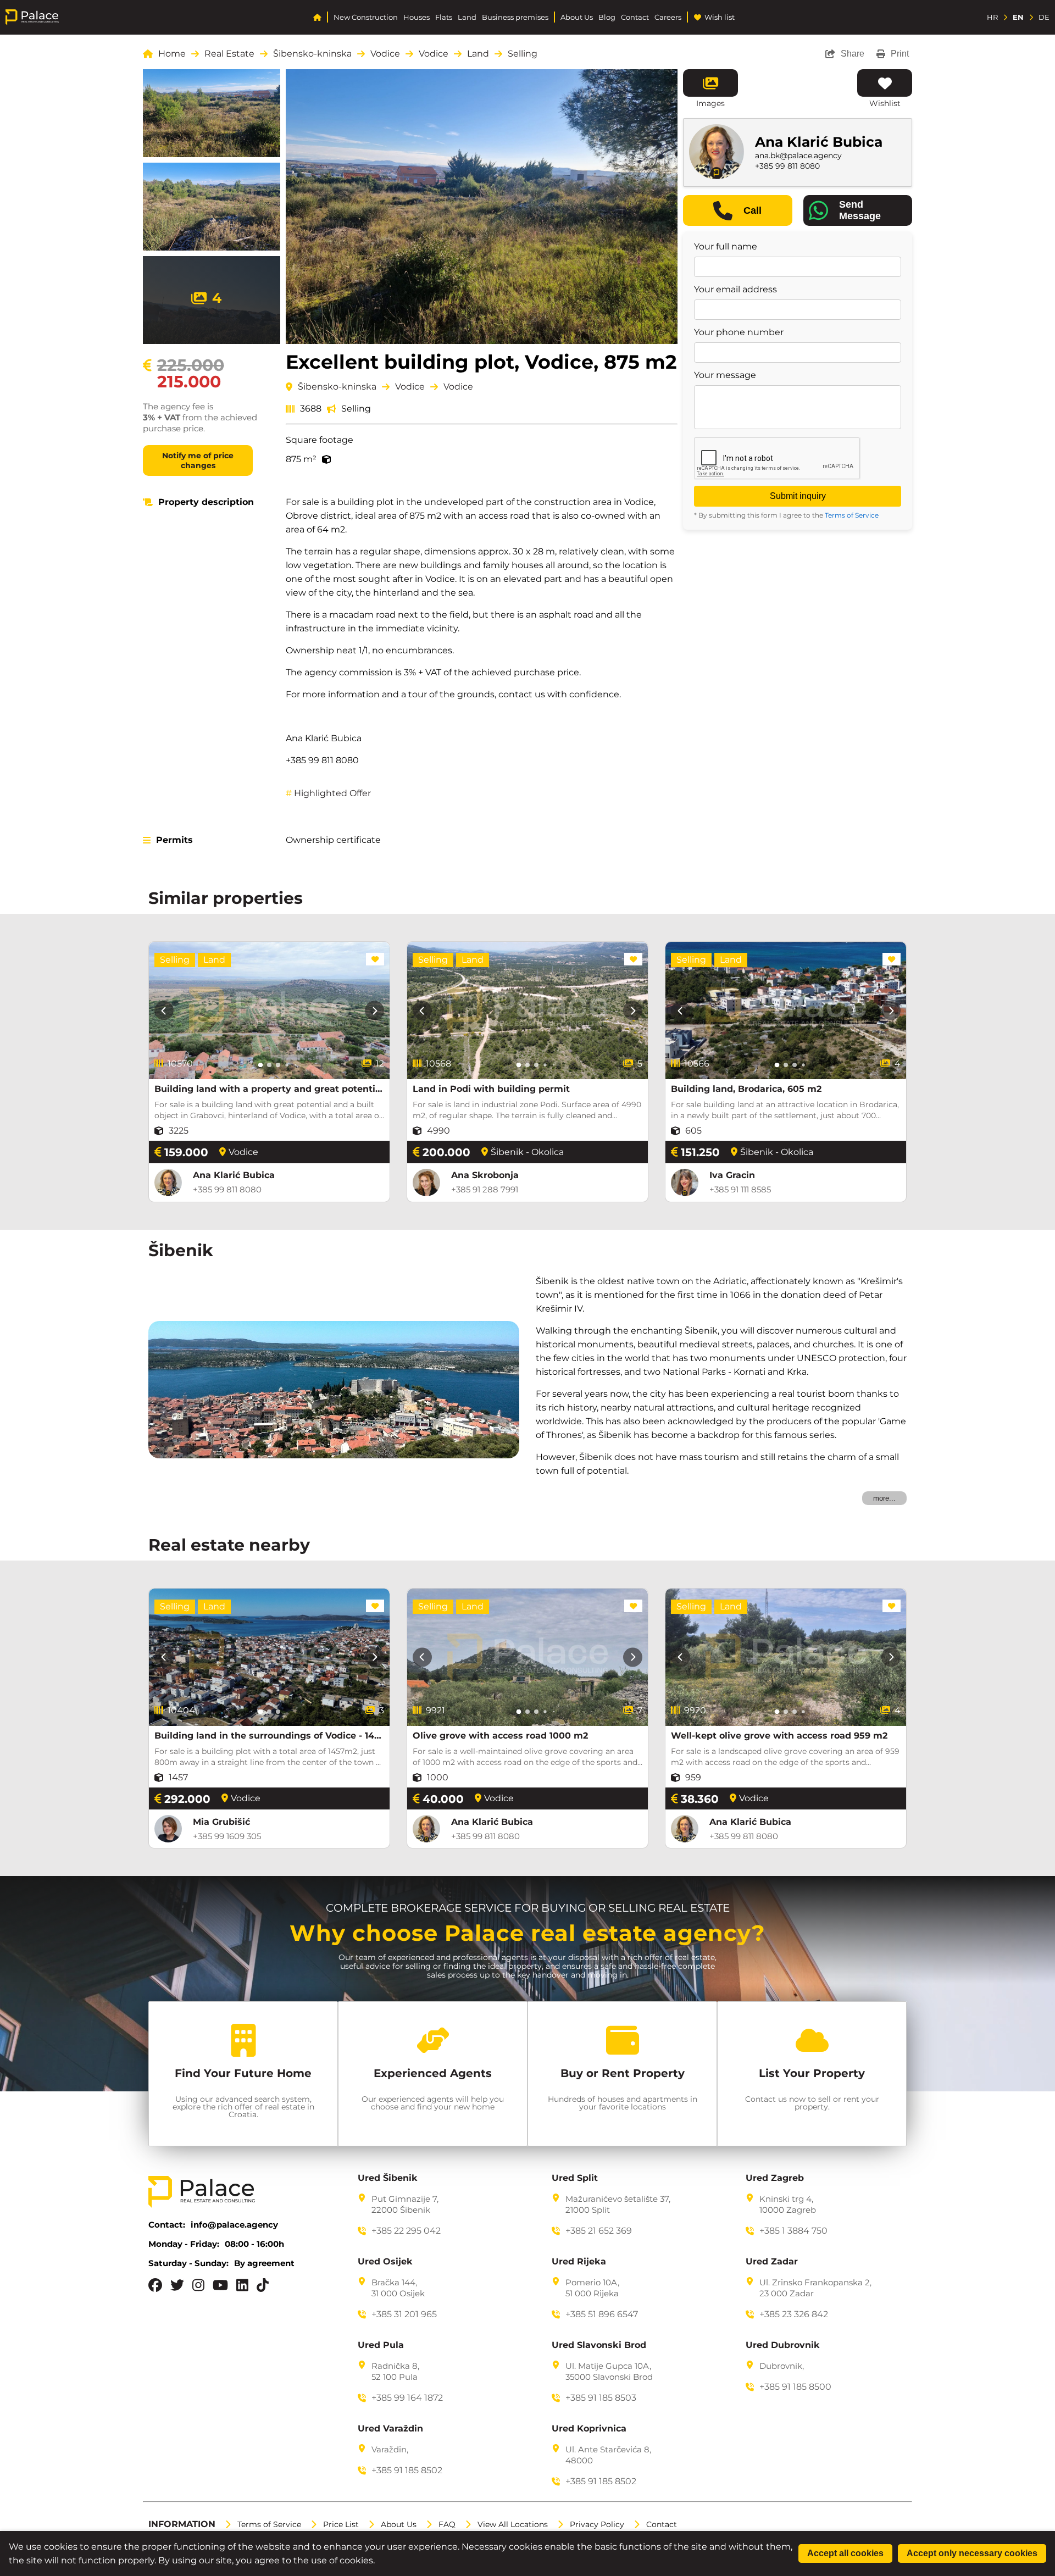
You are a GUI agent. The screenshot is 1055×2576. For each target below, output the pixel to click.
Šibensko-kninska (312, 54)
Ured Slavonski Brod (599, 2345)
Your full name (726, 247)
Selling (523, 54)
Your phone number (739, 332)
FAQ (447, 2524)
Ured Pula (381, 2345)
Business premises (515, 17)
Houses (417, 17)
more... (884, 1498)
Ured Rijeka (579, 2262)
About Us (577, 17)
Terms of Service (852, 515)
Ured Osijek (385, 2262)
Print (900, 54)
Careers (668, 17)
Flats (444, 17)
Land (467, 17)
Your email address (735, 290)
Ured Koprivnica (589, 2429)
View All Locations (513, 2524)
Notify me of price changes (198, 460)
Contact (635, 17)
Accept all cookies (845, 2553)
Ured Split (575, 2178)
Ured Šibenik (388, 2178)
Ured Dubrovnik (783, 2345)
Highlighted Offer (328, 793)
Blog (607, 17)
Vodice (385, 54)
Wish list (720, 17)
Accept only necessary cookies (972, 2553)
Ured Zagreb (775, 2178)
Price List (341, 2524)
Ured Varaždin (390, 2429)
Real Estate (229, 54)
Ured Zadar (772, 2262)
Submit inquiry (798, 496)
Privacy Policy (597, 2524)
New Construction (366, 17)
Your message (725, 375)
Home (172, 54)
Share (853, 54)
